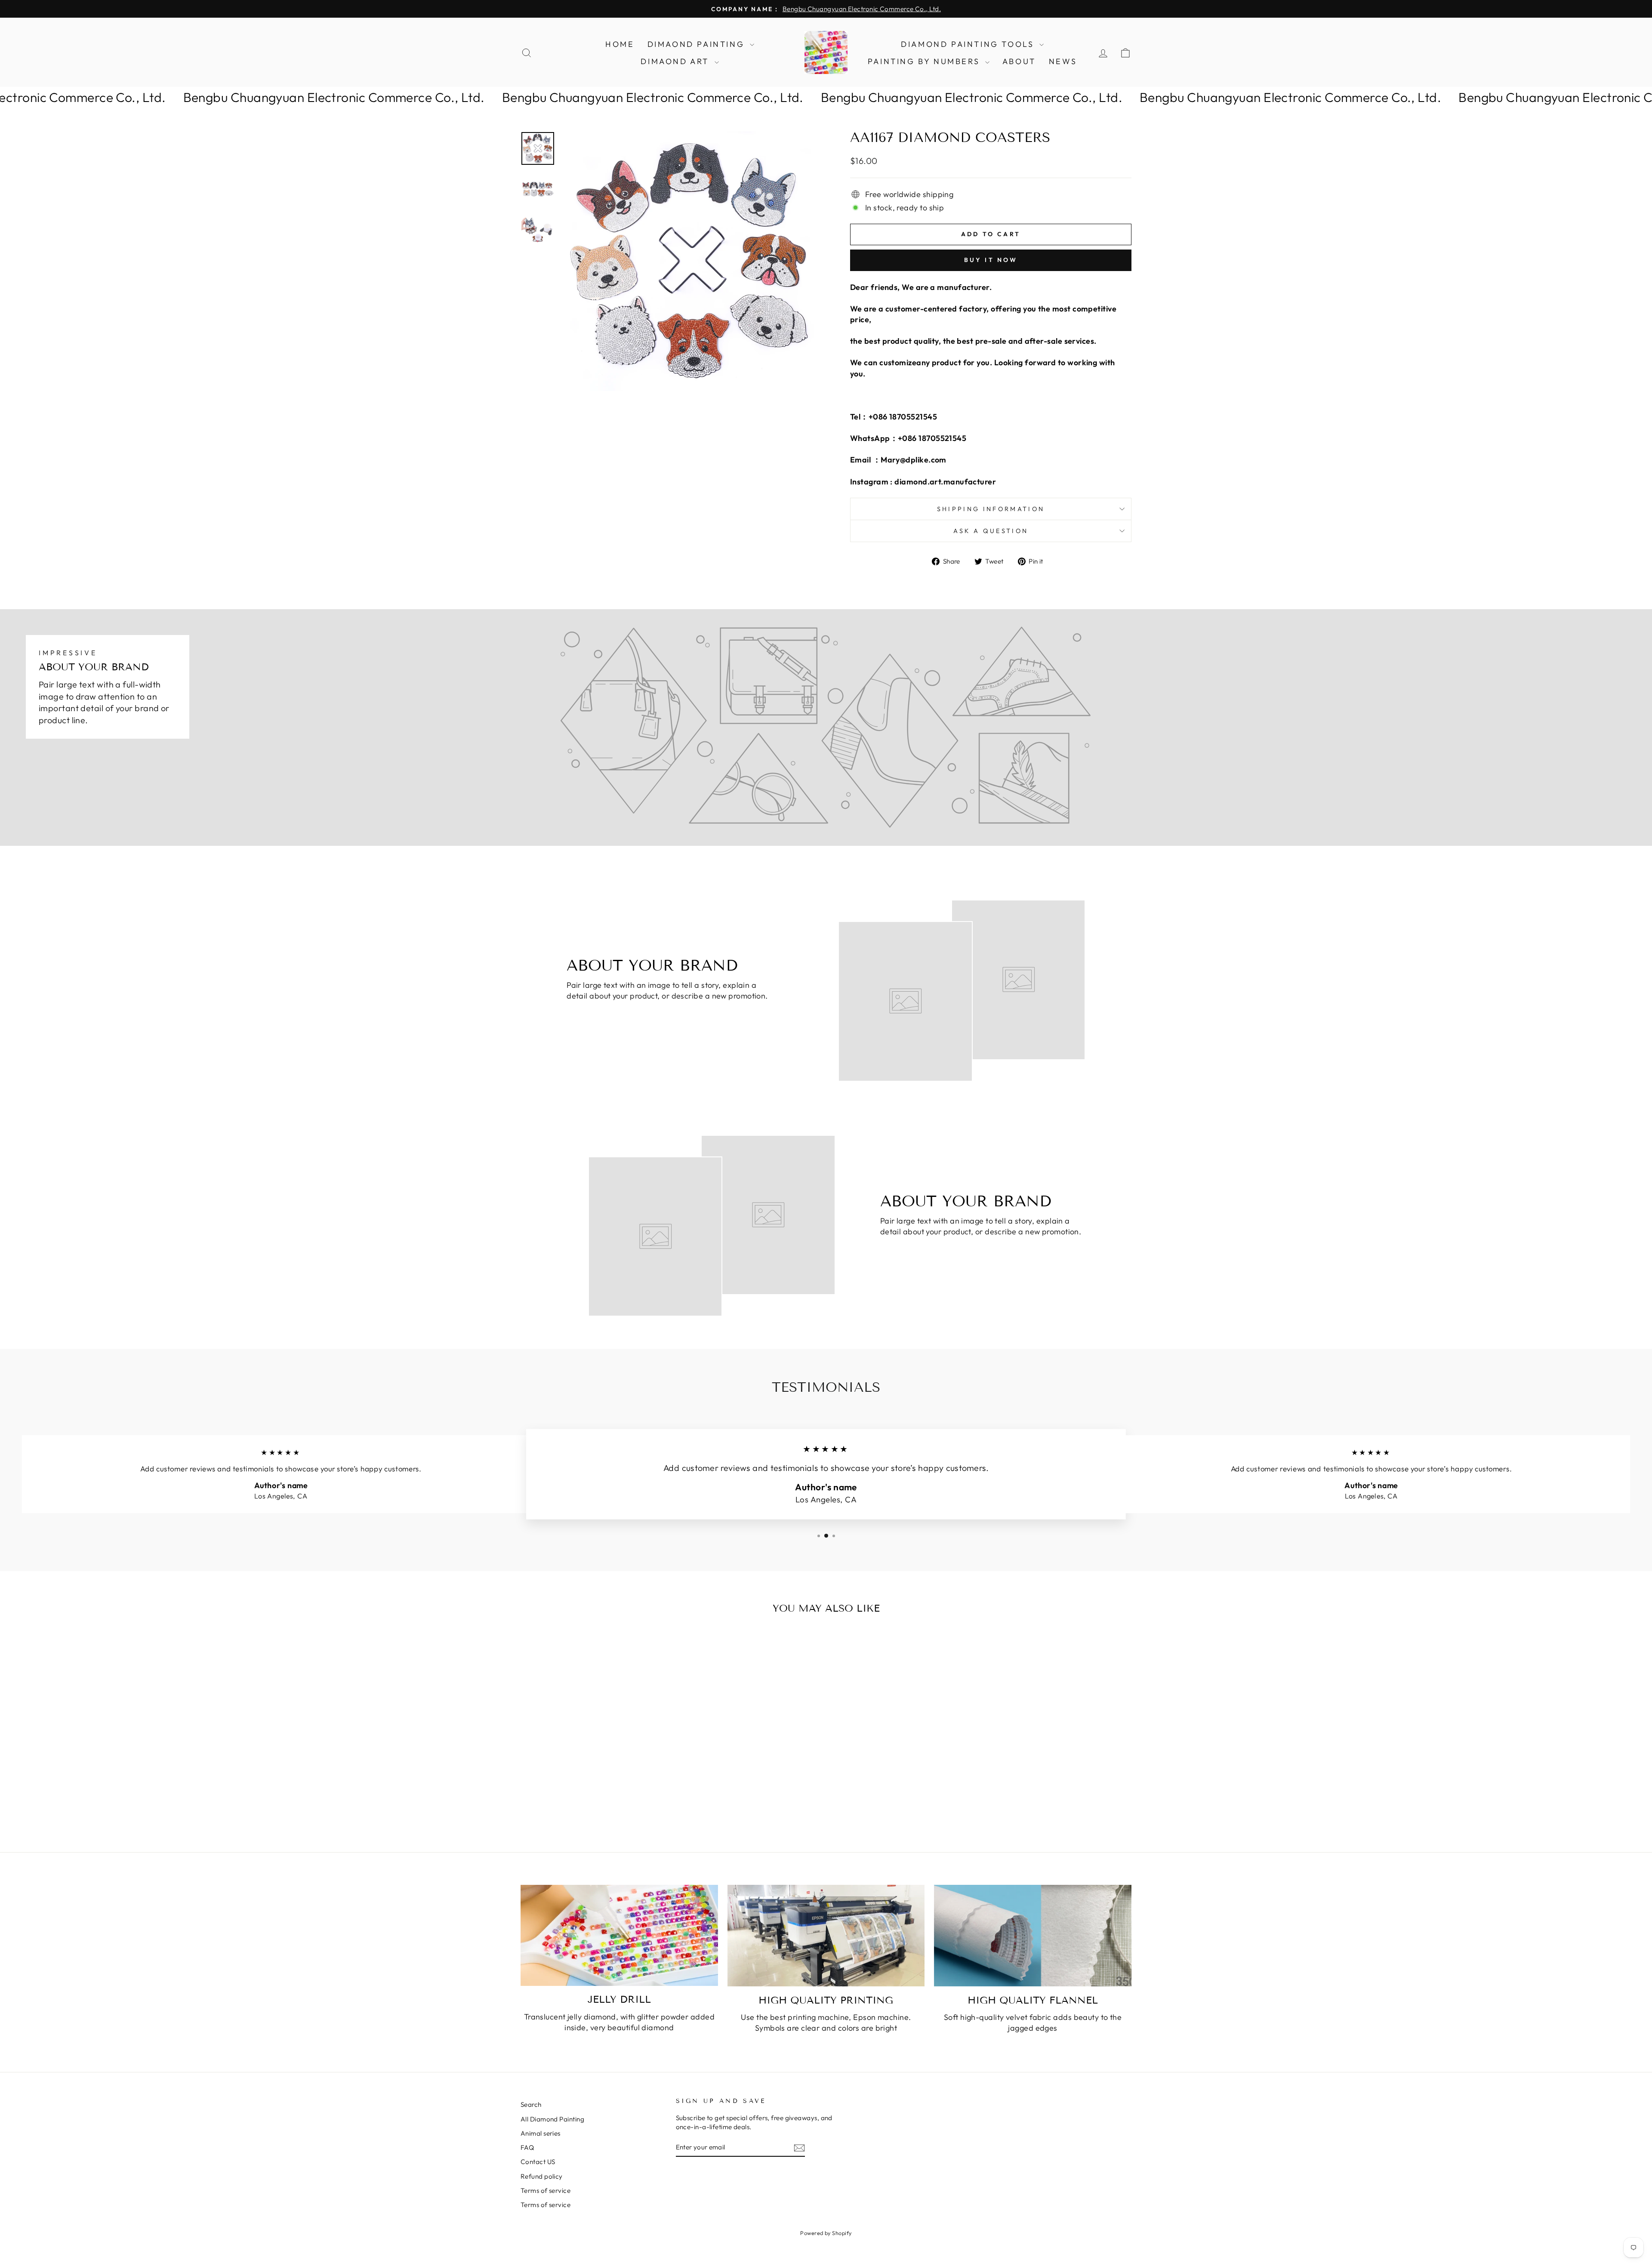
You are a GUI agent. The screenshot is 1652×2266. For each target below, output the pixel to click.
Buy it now (991, 260)
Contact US (538, 2162)
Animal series (541, 2133)
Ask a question (991, 531)
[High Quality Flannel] (1033, 1936)
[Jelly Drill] (619, 1935)
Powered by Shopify (826, 2233)
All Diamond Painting (552, 2119)
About (1019, 61)
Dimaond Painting (698, 44)
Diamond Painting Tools (969, 44)
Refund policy (542, 2176)
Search (531, 2104)
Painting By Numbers (925, 61)
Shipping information (991, 509)
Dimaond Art (676, 61)
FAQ (527, 2147)
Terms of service (546, 2190)
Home (620, 44)
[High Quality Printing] (826, 1936)
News (1063, 61)
